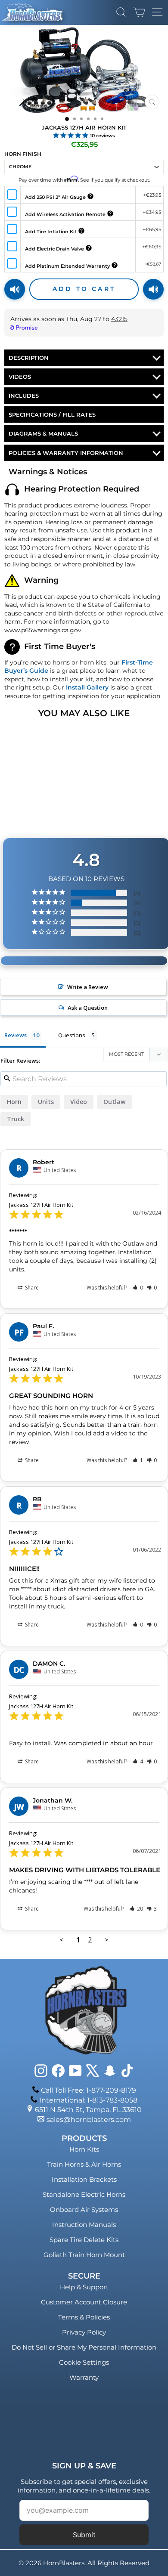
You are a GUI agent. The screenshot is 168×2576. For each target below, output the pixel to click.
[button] (138, 1288)
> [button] (106, 1940)
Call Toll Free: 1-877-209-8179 (89, 2090)
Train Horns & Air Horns (84, 2164)
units (46, 1102)
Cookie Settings (84, 2362)
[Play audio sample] (15, 289)
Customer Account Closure (84, 2302)
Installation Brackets (84, 2179)
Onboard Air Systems (84, 2210)
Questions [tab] (72, 1035)
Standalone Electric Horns (84, 2194)
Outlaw (114, 1102)
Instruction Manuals (84, 2225)
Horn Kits (84, 2149)
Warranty (84, 2377)
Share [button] (31, 1288)
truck (16, 1119)
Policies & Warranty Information (66, 453)
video (79, 1102)
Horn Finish (23, 154)
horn (14, 1102)
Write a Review (88, 987)
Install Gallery (87, 687)
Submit (84, 2535)
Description (29, 358)
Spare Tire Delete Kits (84, 2240)
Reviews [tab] (16, 1035)
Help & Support (84, 2287)
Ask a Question (88, 1008)
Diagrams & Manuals (43, 433)
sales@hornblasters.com (89, 2120)
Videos (20, 377)
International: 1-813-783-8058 (88, 2100)
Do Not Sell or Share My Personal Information (84, 2347)
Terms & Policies (84, 2317)
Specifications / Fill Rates (52, 414)
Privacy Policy (84, 2332)
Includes (24, 396)
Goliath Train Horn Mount (84, 2255)
